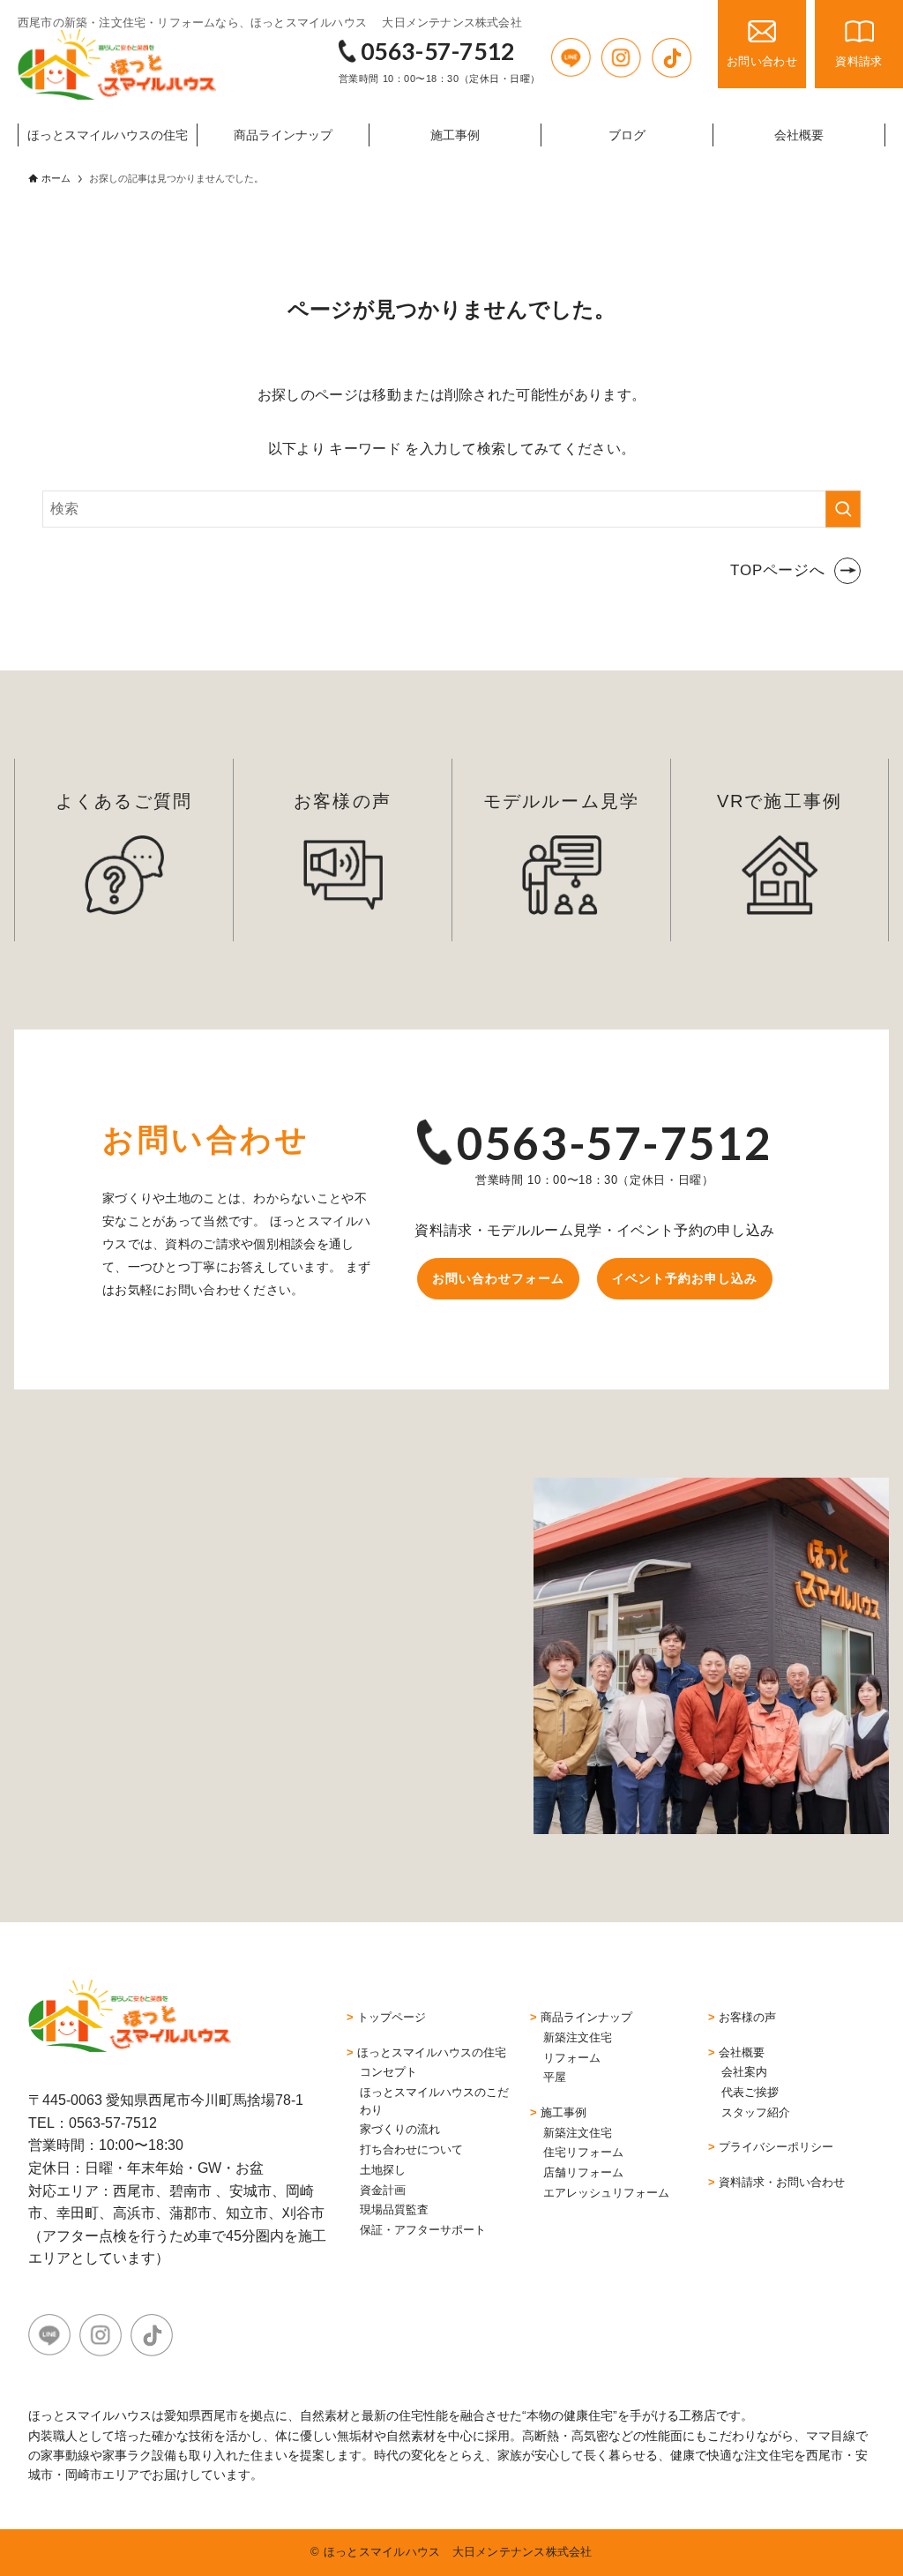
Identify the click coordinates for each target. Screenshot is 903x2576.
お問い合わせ (762, 61)
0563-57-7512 (438, 51)
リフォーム (572, 2058)
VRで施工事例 (779, 801)
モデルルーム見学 (561, 801)
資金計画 (383, 2190)
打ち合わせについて (411, 2149)
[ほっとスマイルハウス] (117, 64)
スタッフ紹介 (756, 2112)
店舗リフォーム (583, 2172)
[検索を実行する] (843, 509)
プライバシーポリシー (776, 2147)
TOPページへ (778, 570)
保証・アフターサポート (423, 2230)
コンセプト (388, 2072)
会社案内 (744, 2072)
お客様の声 (342, 801)
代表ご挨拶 (750, 2092)
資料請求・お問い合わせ (782, 2182)
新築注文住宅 (578, 2037)
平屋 (555, 2077)
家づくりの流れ (400, 2129)
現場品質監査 (394, 2209)
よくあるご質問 (123, 801)
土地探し (383, 2170)
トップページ (392, 2017)
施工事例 (563, 2112)
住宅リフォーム (583, 2152)
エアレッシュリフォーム (606, 2193)
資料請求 (858, 61)
